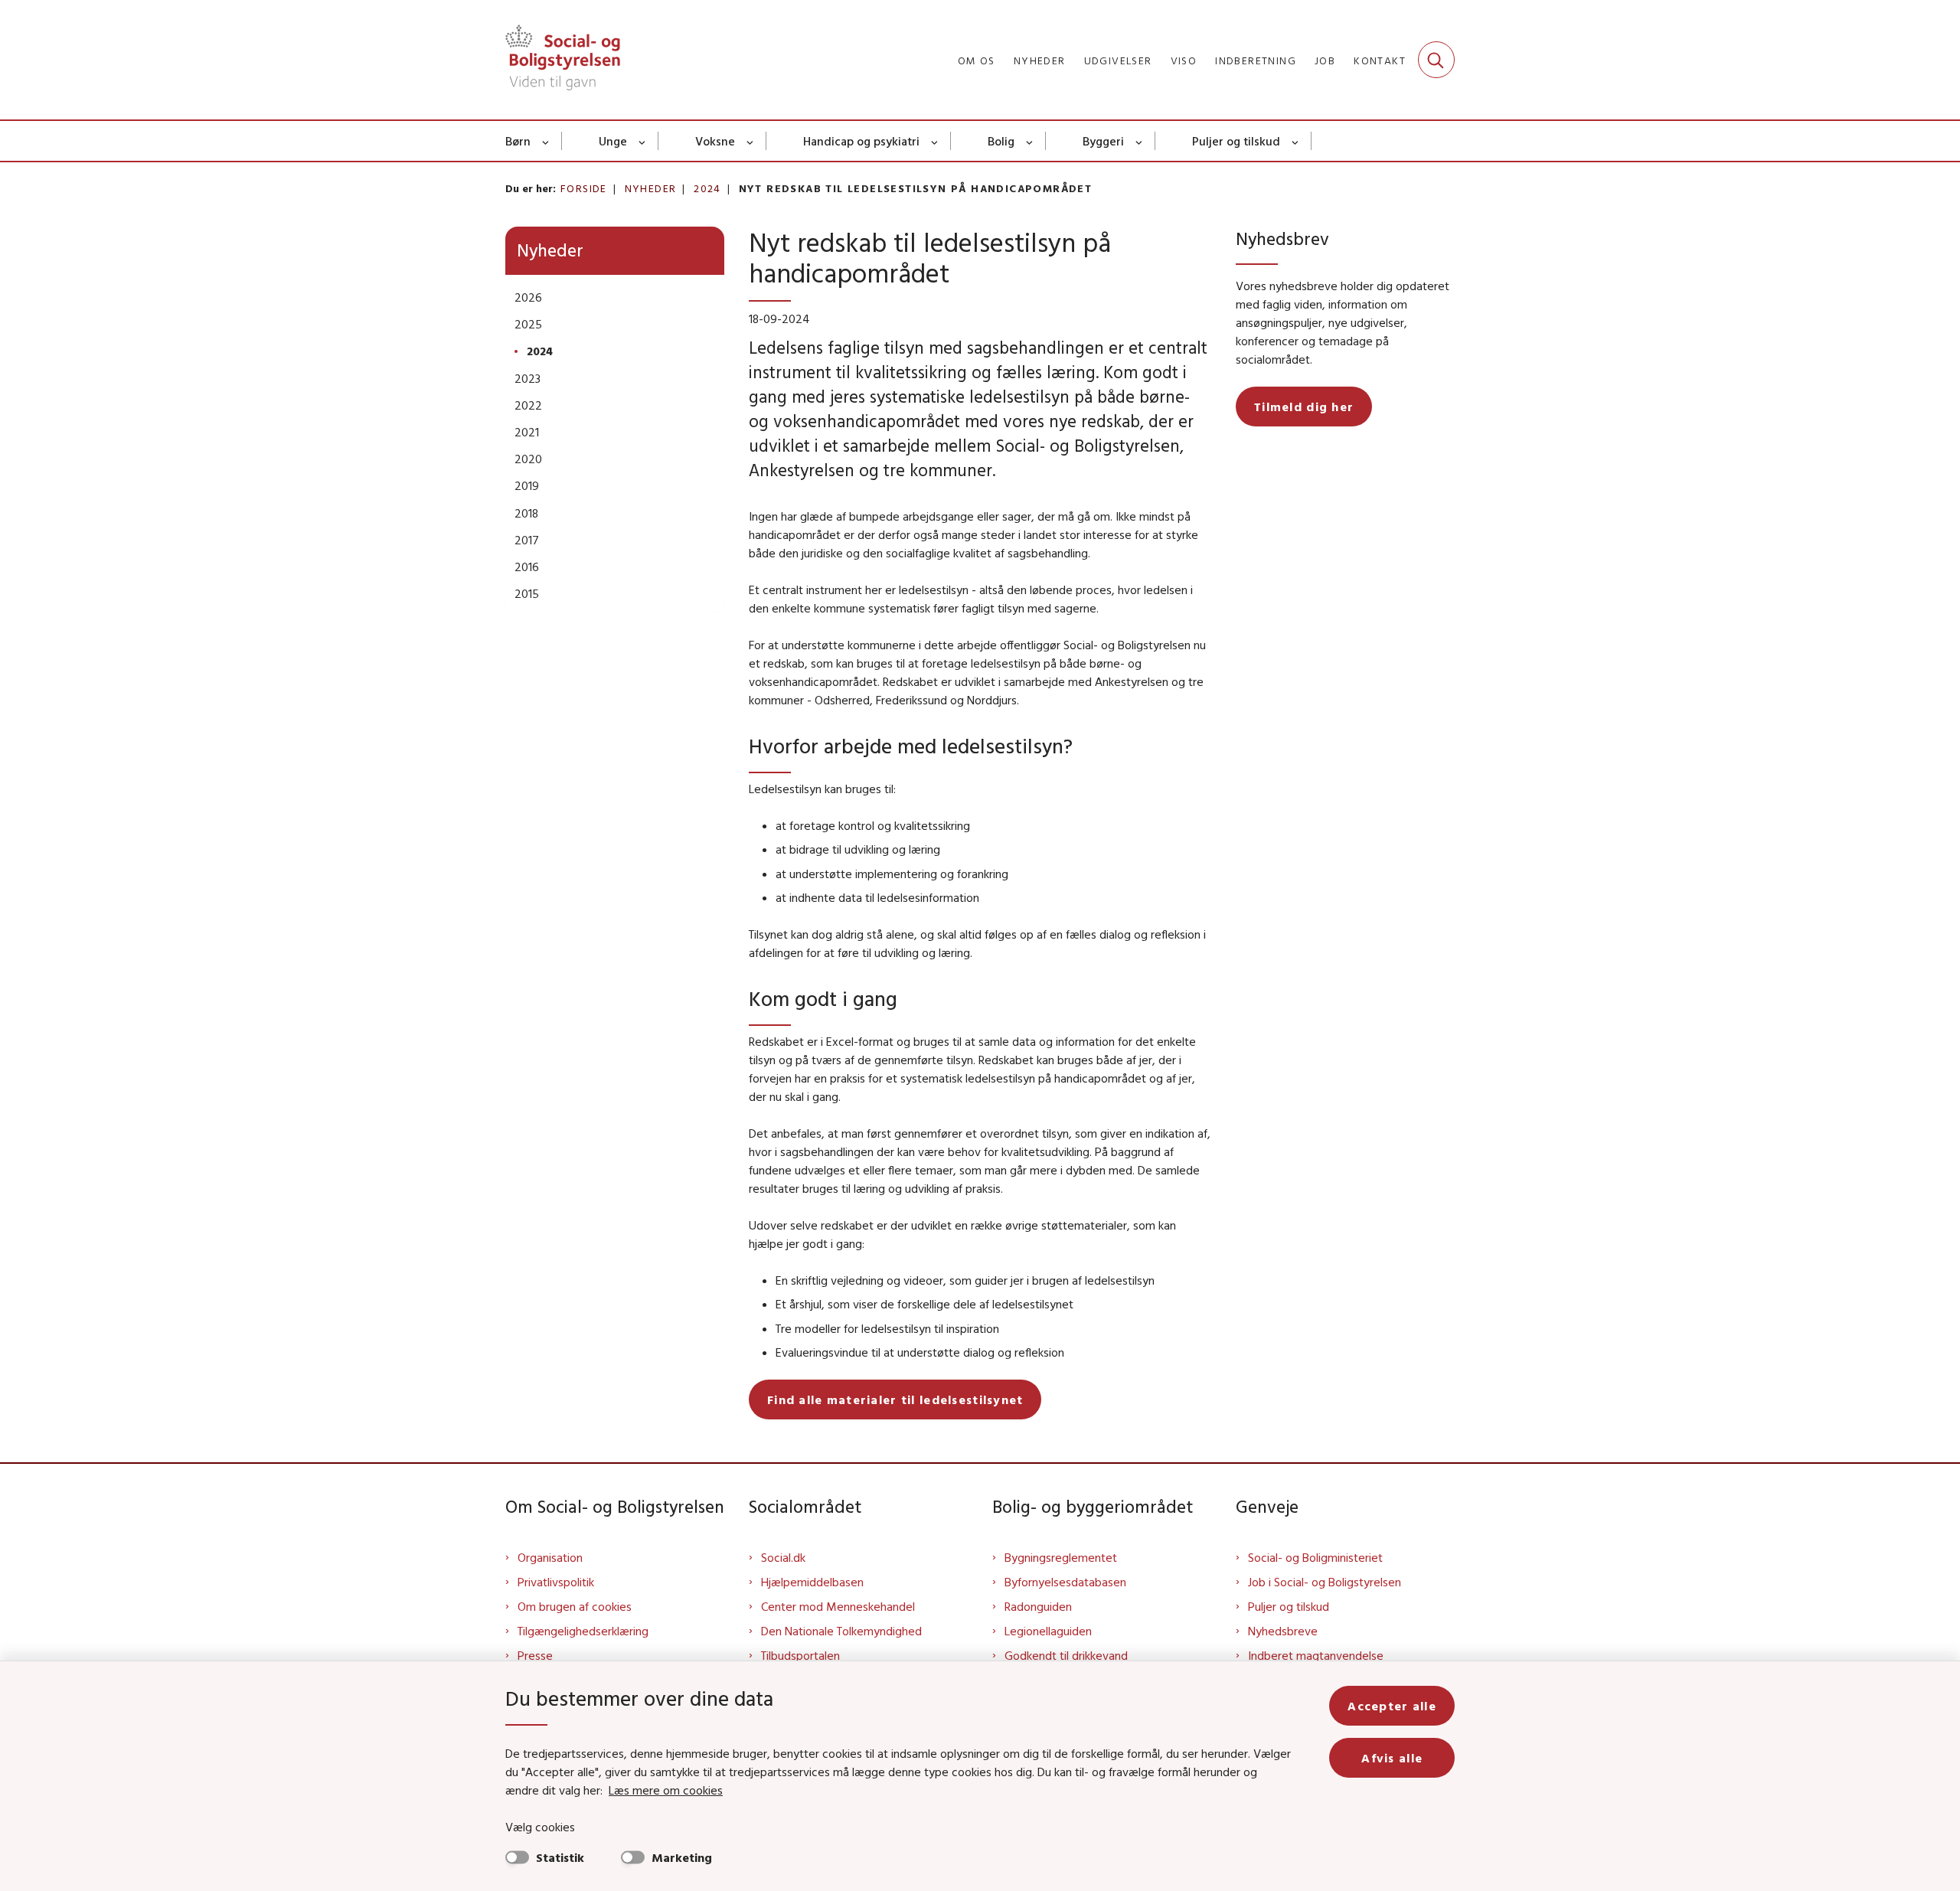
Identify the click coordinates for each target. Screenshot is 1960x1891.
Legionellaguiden (1048, 1631)
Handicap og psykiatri (861, 141)
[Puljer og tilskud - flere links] (1296, 141)
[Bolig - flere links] (1030, 141)
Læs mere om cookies (666, 1790)
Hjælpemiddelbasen (812, 1582)
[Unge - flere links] (643, 141)
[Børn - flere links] (546, 141)
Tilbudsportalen (800, 1655)
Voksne (715, 141)
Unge (613, 141)
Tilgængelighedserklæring (583, 1631)
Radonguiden (1038, 1606)
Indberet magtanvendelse (1316, 1655)
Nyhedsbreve (1283, 1631)
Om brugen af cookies (575, 1606)
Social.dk (783, 1557)
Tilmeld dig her (1304, 407)
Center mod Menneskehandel (838, 1606)
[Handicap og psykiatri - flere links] (935, 141)
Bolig (1001, 141)
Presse (535, 1655)
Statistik (560, 1857)
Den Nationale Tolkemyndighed (841, 1631)
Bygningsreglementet (1061, 1557)
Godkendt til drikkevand (1066, 1655)
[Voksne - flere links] (751, 141)
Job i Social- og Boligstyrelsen (1325, 1582)
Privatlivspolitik (556, 1582)
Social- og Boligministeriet (1315, 1557)
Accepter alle (1392, 1706)
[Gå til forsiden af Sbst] (563, 60)
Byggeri (1103, 141)
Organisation (550, 1557)
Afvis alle (1392, 1758)
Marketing (682, 1857)
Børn (518, 141)
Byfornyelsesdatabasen (1065, 1582)
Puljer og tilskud (1236, 141)
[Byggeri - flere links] (1140, 141)
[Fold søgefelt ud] (1436, 60)
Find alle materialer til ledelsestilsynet (895, 1399)
